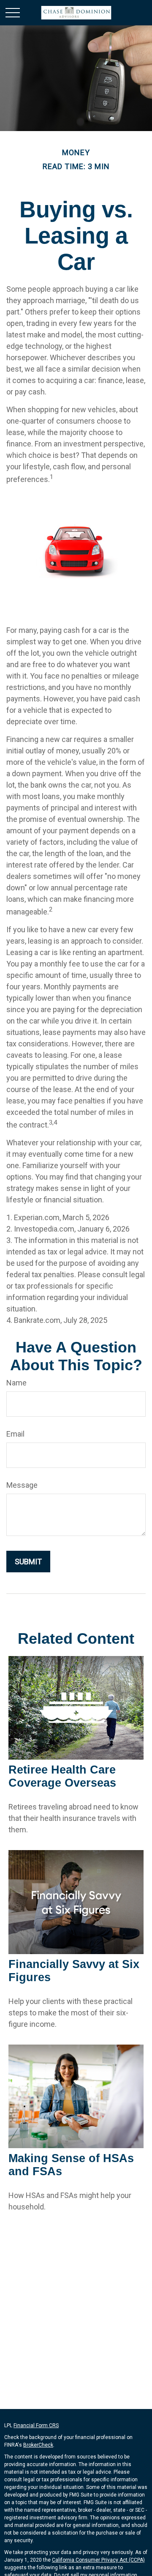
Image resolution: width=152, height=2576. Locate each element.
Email (15, 1434)
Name (16, 1383)
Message (22, 1485)
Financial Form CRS (36, 2425)
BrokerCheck (38, 2445)
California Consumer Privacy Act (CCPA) (98, 2560)
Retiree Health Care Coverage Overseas (62, 1776)
